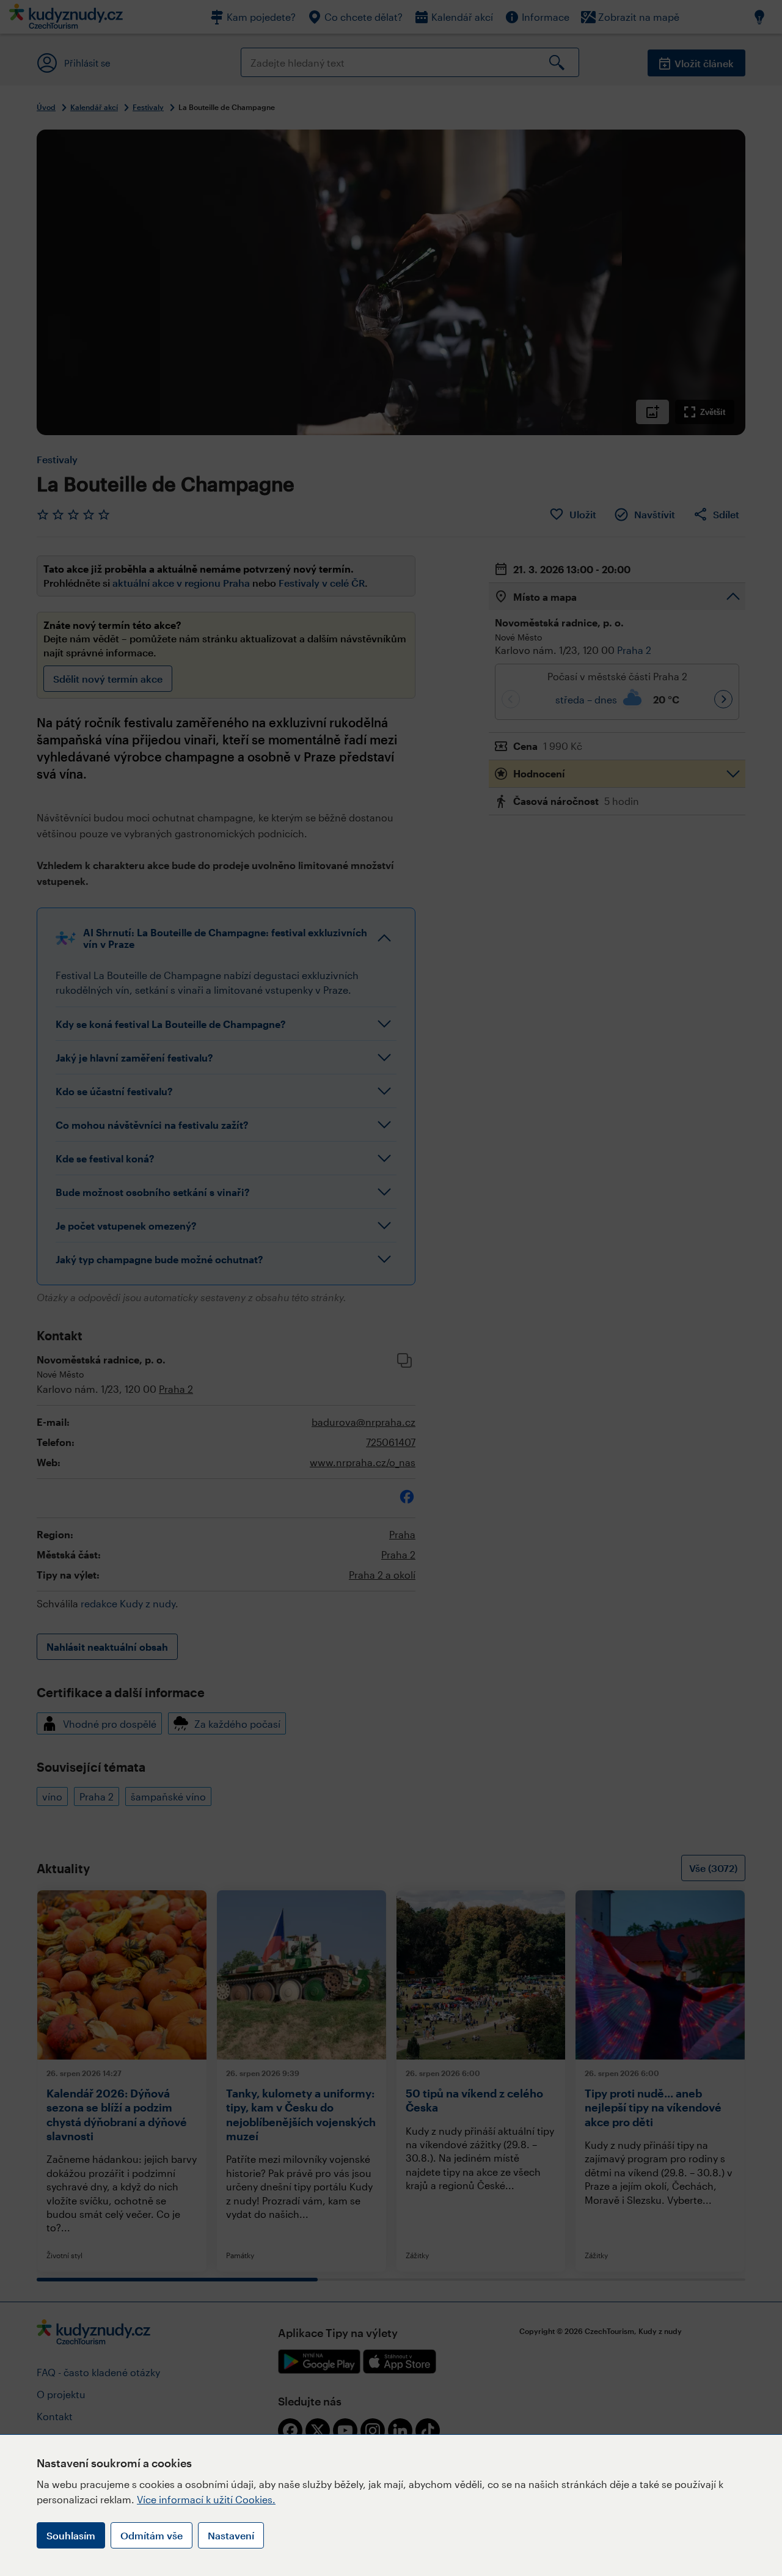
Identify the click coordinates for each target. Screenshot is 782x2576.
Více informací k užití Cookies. (206, 2499)
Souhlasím (71, 2535)
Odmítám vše (152, 2535)
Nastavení (231, 2535)
